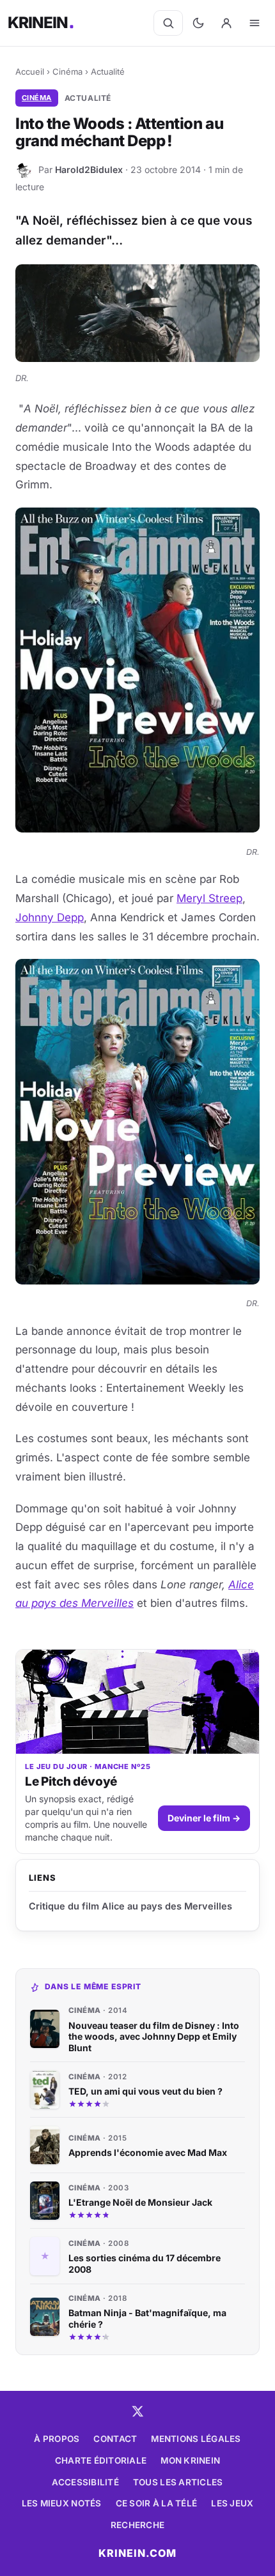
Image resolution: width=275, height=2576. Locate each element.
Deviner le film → (204, 1818)
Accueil (30, 72)
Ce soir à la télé (157, 2503)
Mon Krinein (190, 2460)
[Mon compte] (226, 23)
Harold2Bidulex (89, 169)
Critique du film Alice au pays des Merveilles (130, 1906)
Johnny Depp (50, 917)
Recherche (137, 2525)
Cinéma (67, 72)
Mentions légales (196, 2439)
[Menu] (255, 23)
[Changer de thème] (198, 23)
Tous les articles (178, 2482)
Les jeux (232, 2503)
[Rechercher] (168, 23)
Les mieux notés (62, 2503)
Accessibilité (85, 2482)
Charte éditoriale (101, 2460)
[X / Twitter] (137, 2411)
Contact (115, 2439)
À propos (57, 2439)
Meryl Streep (209, 898)
